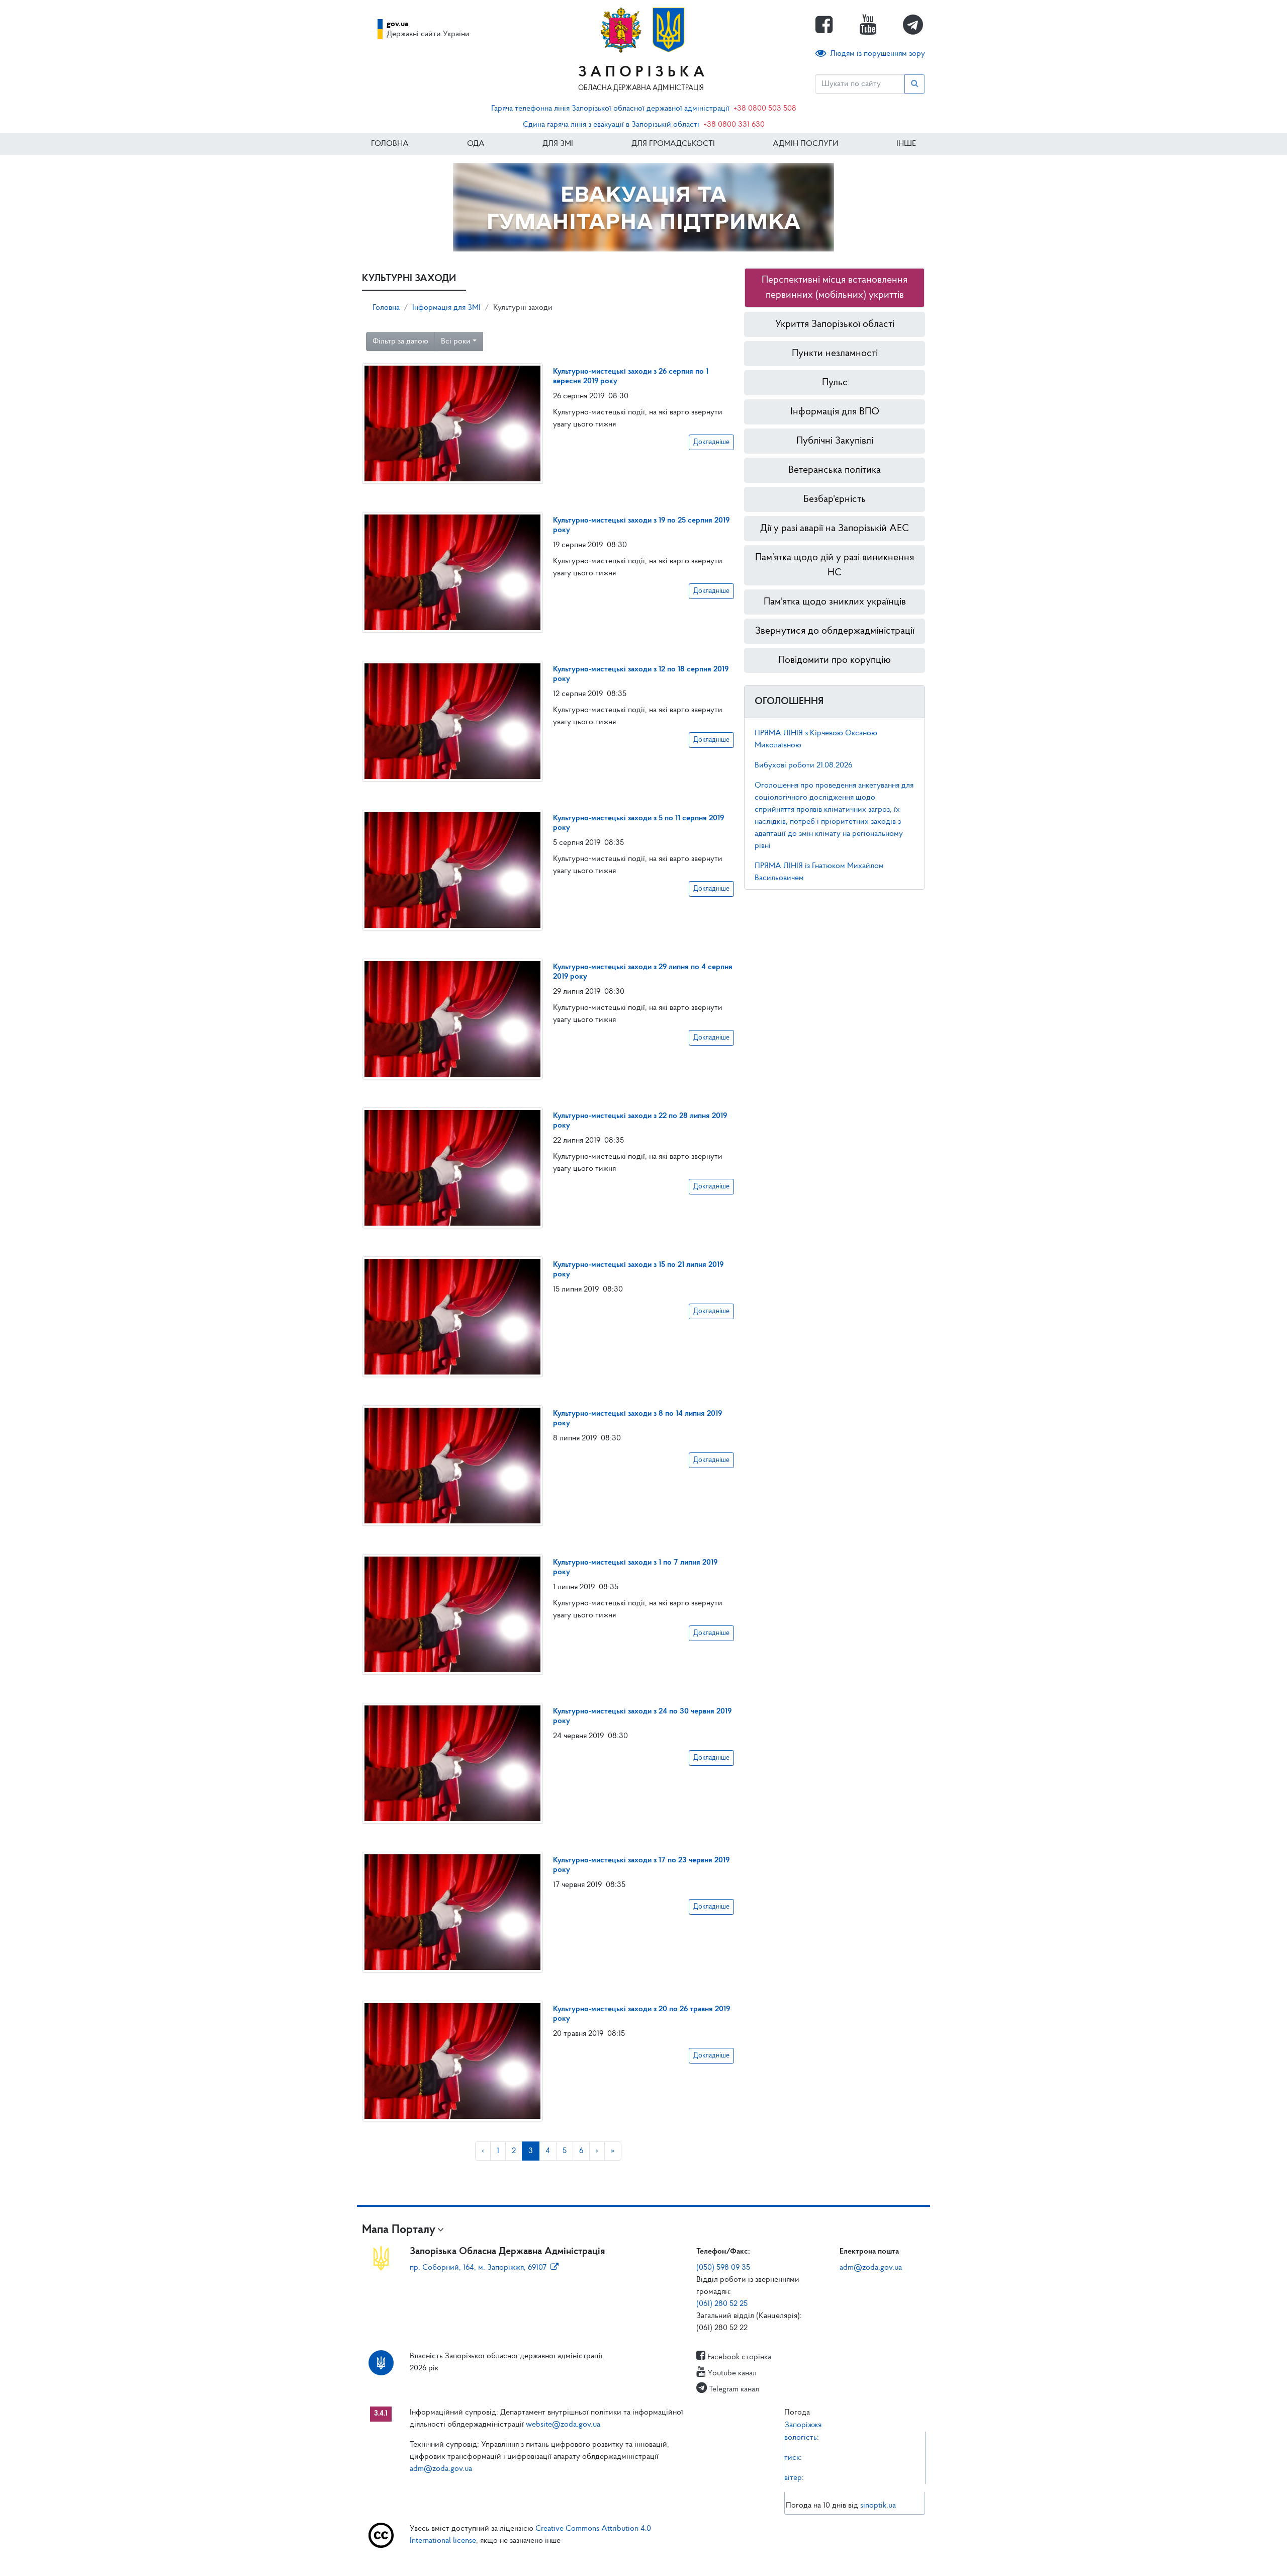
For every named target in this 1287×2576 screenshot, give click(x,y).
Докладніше (711, 442)
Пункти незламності (835, 354)
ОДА (476, 144)
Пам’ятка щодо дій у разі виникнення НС (835, 565)
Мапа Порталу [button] (399, 2230)
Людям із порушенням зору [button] (878, 54)
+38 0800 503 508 (765, 109)
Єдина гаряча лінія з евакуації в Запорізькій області (611, 125)
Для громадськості (673, 144)
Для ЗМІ (558, 144)
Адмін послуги (805, 144)
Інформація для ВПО (835, 412)
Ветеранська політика (835, 470)
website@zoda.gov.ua (563, 2425)
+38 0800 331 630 (734, 125)
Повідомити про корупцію (835, 660)
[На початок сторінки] (643, 2558)
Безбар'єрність (835, 499)
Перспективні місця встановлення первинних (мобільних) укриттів (835, 288)
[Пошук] (915, 84)
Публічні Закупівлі (835, 441)
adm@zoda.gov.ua (871, 2268)
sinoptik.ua (878, 2506)
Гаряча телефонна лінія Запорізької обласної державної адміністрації (610, 109)
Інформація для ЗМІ (446, 308)
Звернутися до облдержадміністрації (835, 631)
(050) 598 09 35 (723, 2268)
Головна (390, 144)
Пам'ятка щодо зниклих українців (835, 602)
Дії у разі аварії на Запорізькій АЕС (835, 529)
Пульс (835, 383)
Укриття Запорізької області (835, 324)
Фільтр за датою (400, 341)
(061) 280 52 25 (722, 2304)
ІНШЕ (906, 144)
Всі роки (456, 341)
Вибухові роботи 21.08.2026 (803, 765)
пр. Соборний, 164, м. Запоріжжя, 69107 (478, 2268)
